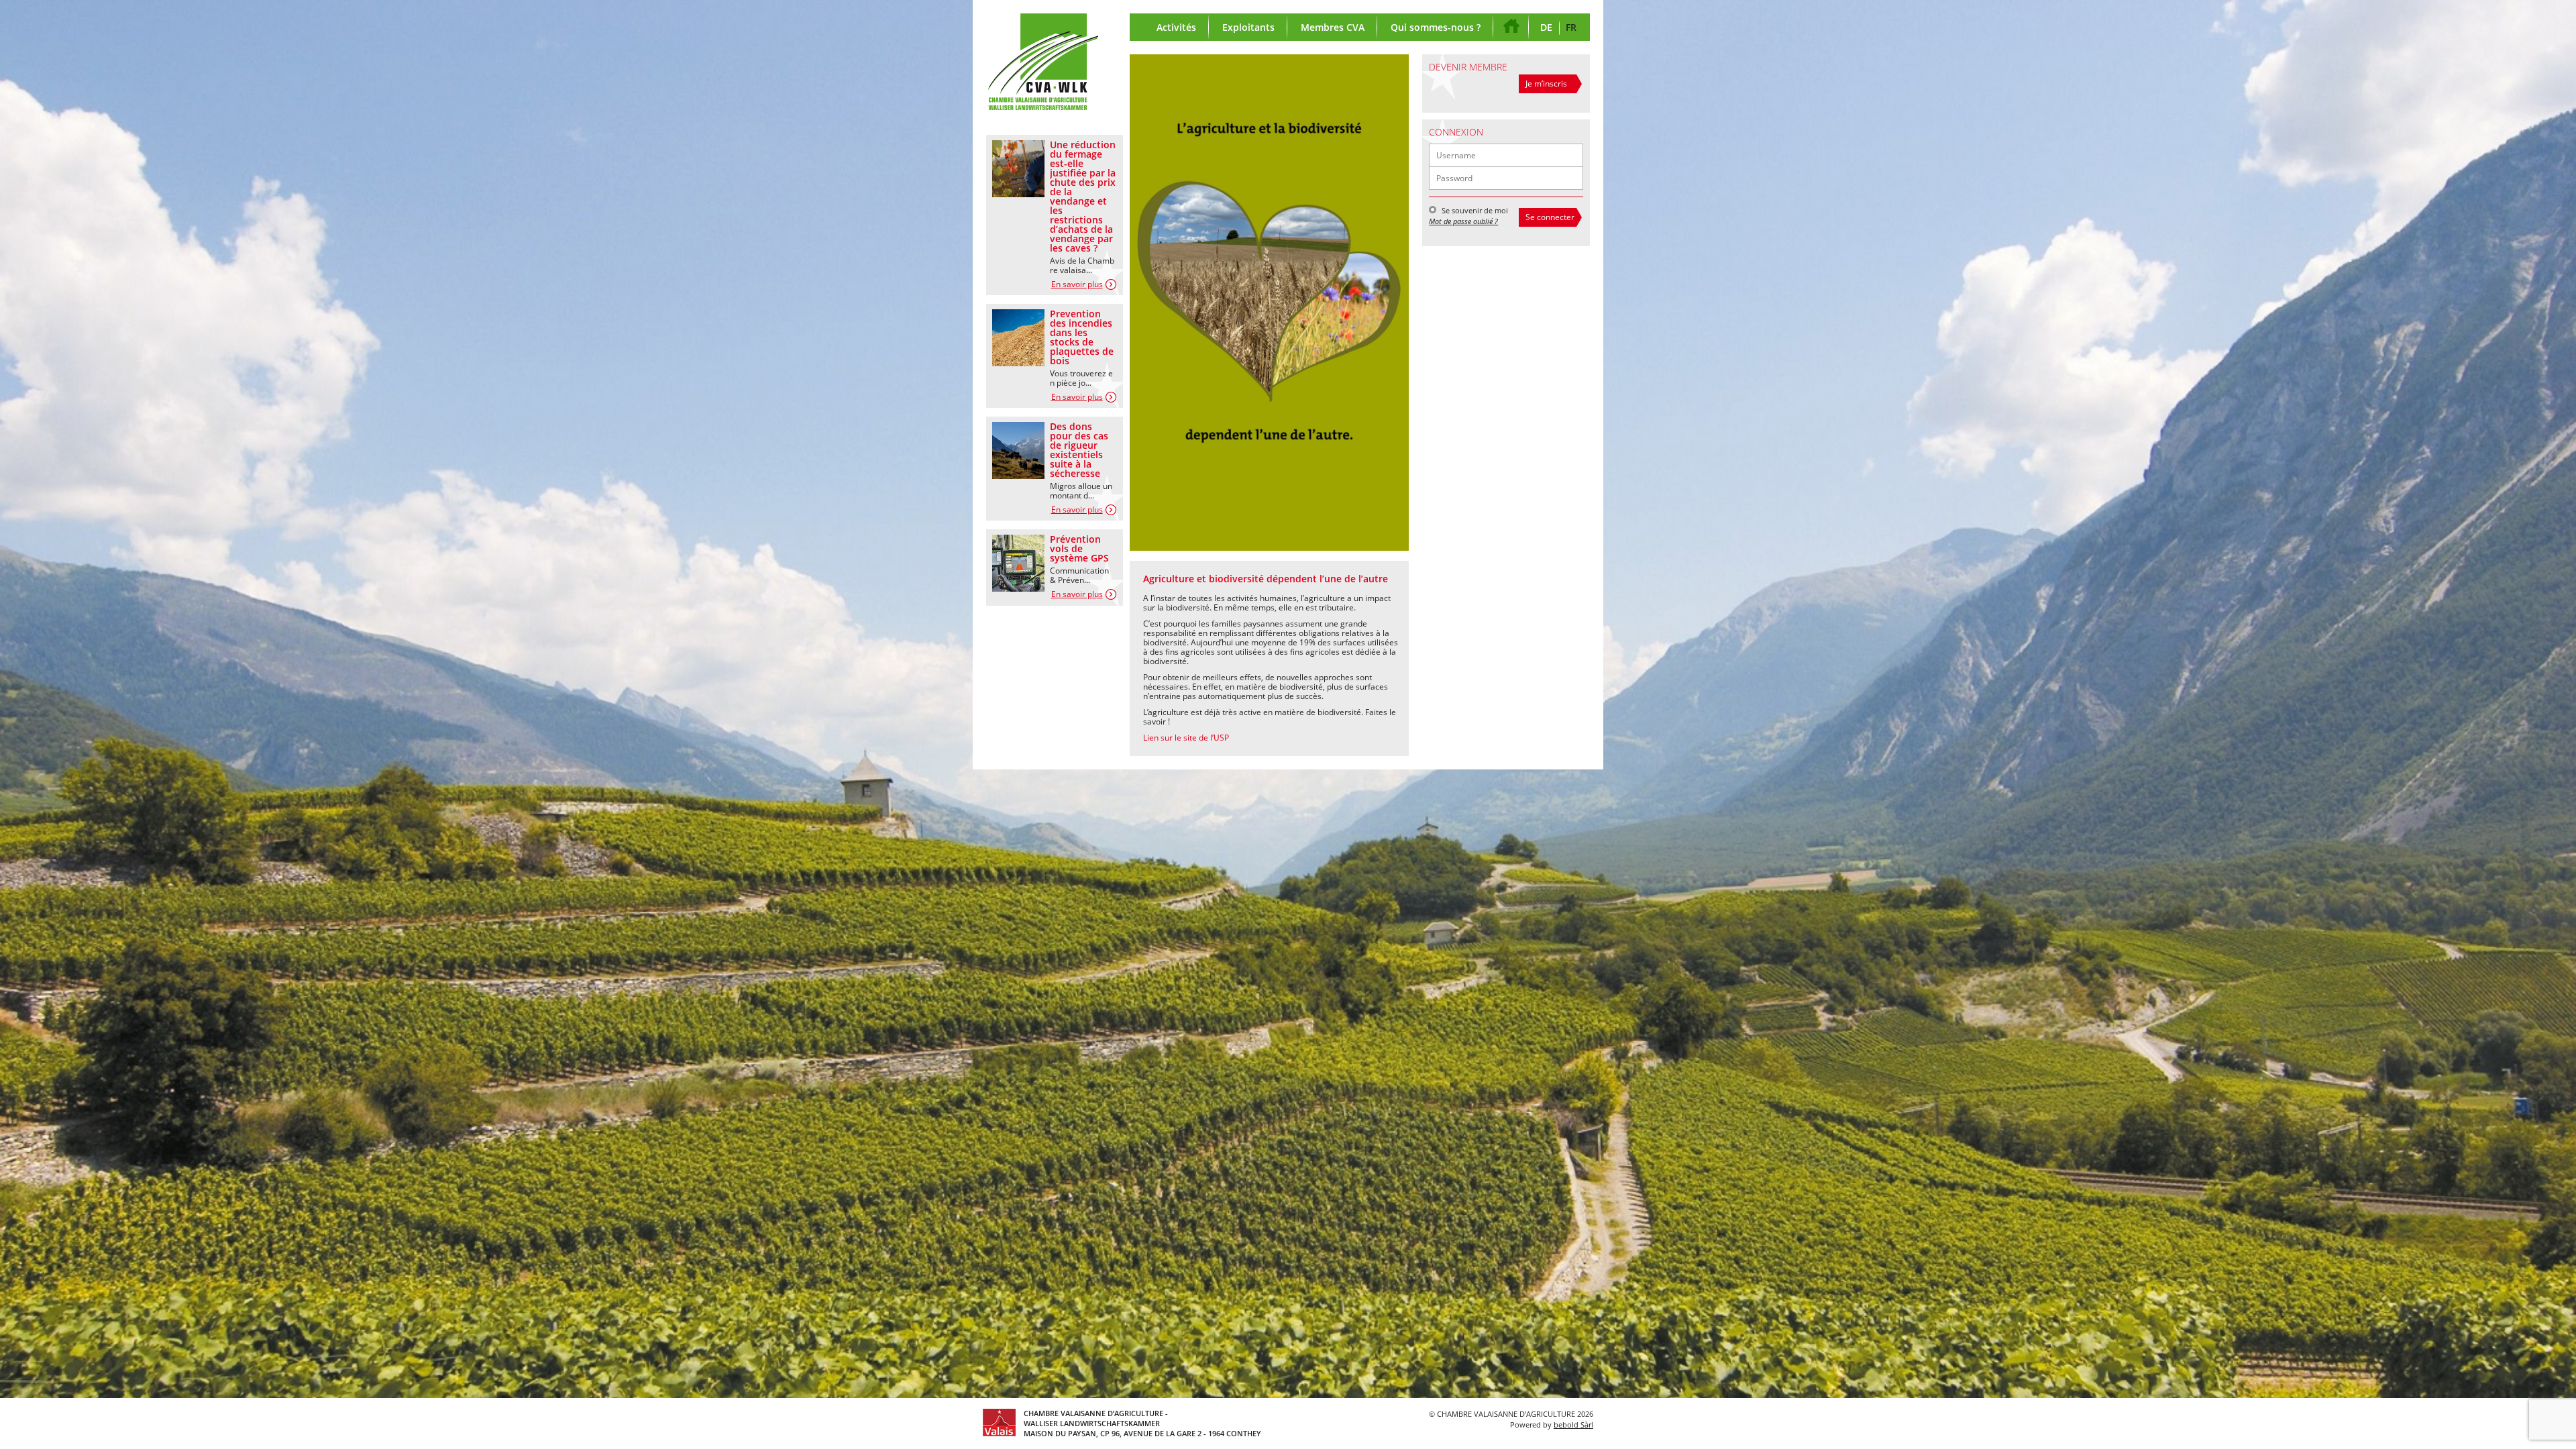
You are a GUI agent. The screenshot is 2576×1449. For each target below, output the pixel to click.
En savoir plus (1077, 284)
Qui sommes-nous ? (1436, 27)
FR (1571, 27)
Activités (1176, 27)
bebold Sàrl (1573, 1425)
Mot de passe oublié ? (1463, 221)
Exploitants (1248, 27)
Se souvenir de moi (1474, 210)
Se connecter (1550, 217)
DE (1546, 27)
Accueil (1513, 27)
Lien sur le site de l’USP (1186, 738)
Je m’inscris (1546, 84)
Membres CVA (1333, 27)
